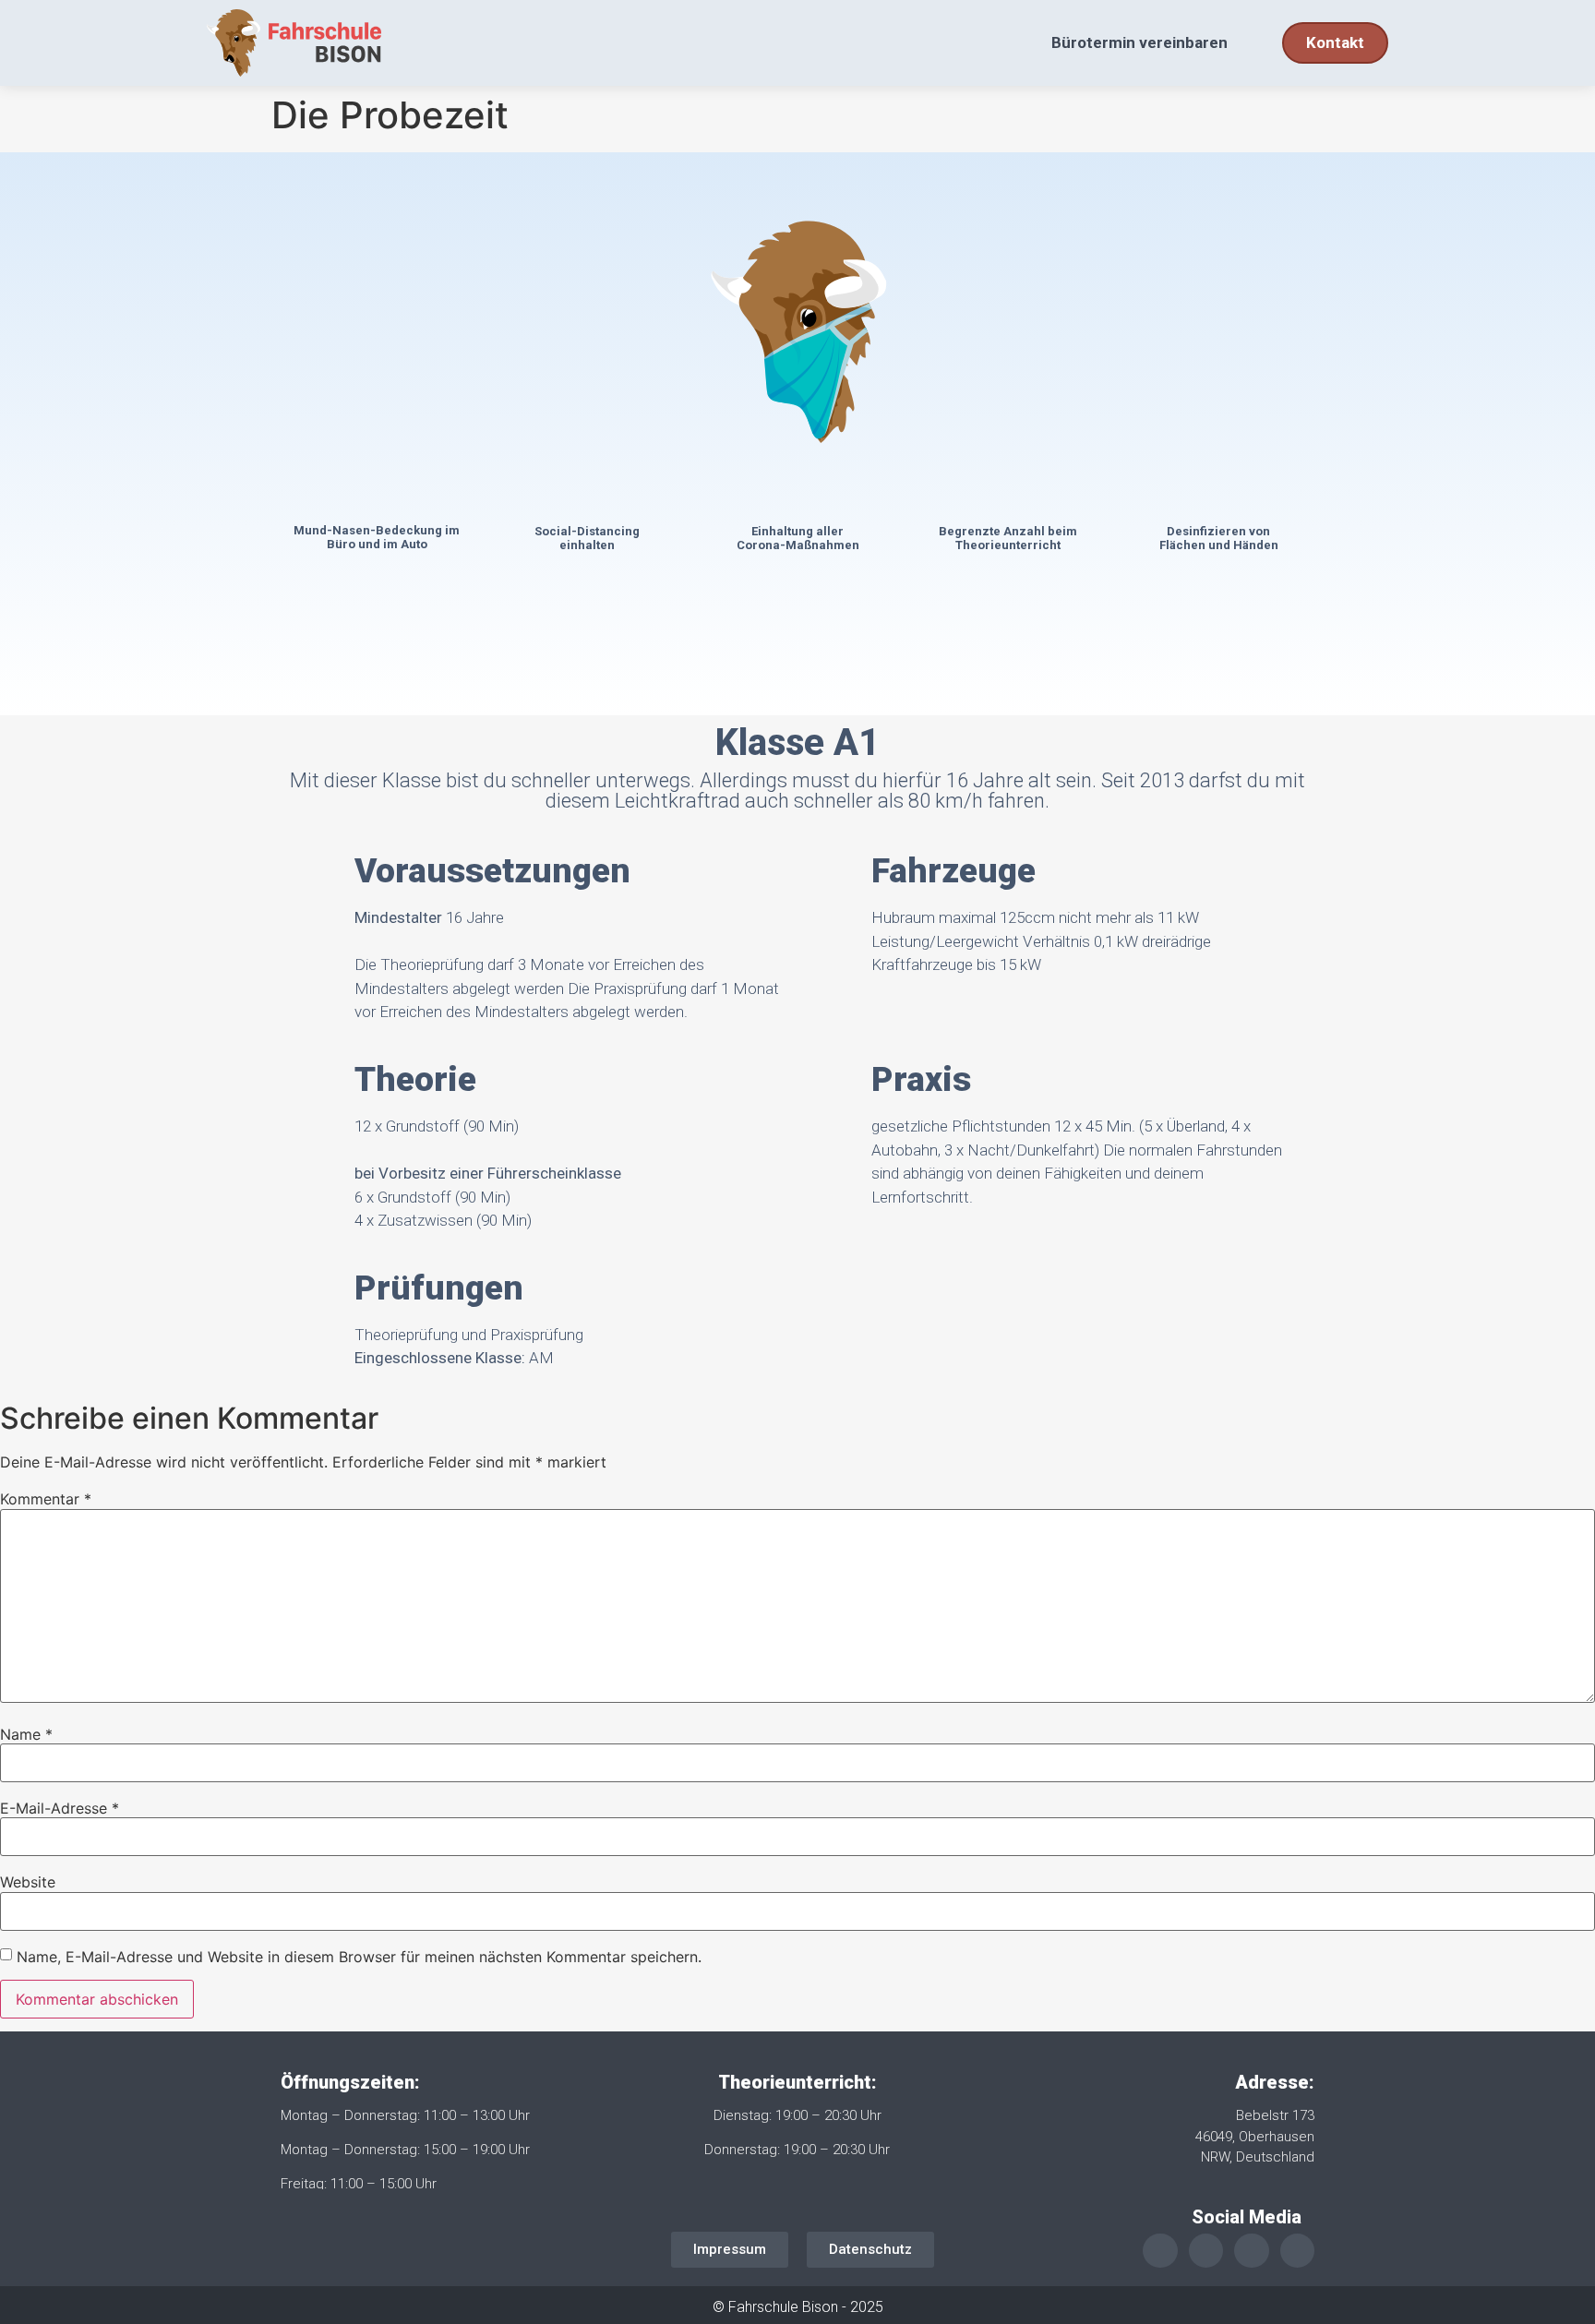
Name (26, 1734)
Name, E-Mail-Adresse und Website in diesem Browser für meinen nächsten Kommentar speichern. (359, 1957)
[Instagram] (1206, 2251)
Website (28, 1882)
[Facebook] (1251, 2251)
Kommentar (46, 1499)
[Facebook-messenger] (1297, 2251)
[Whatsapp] (1160, 2251)
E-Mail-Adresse (60, 1808)
